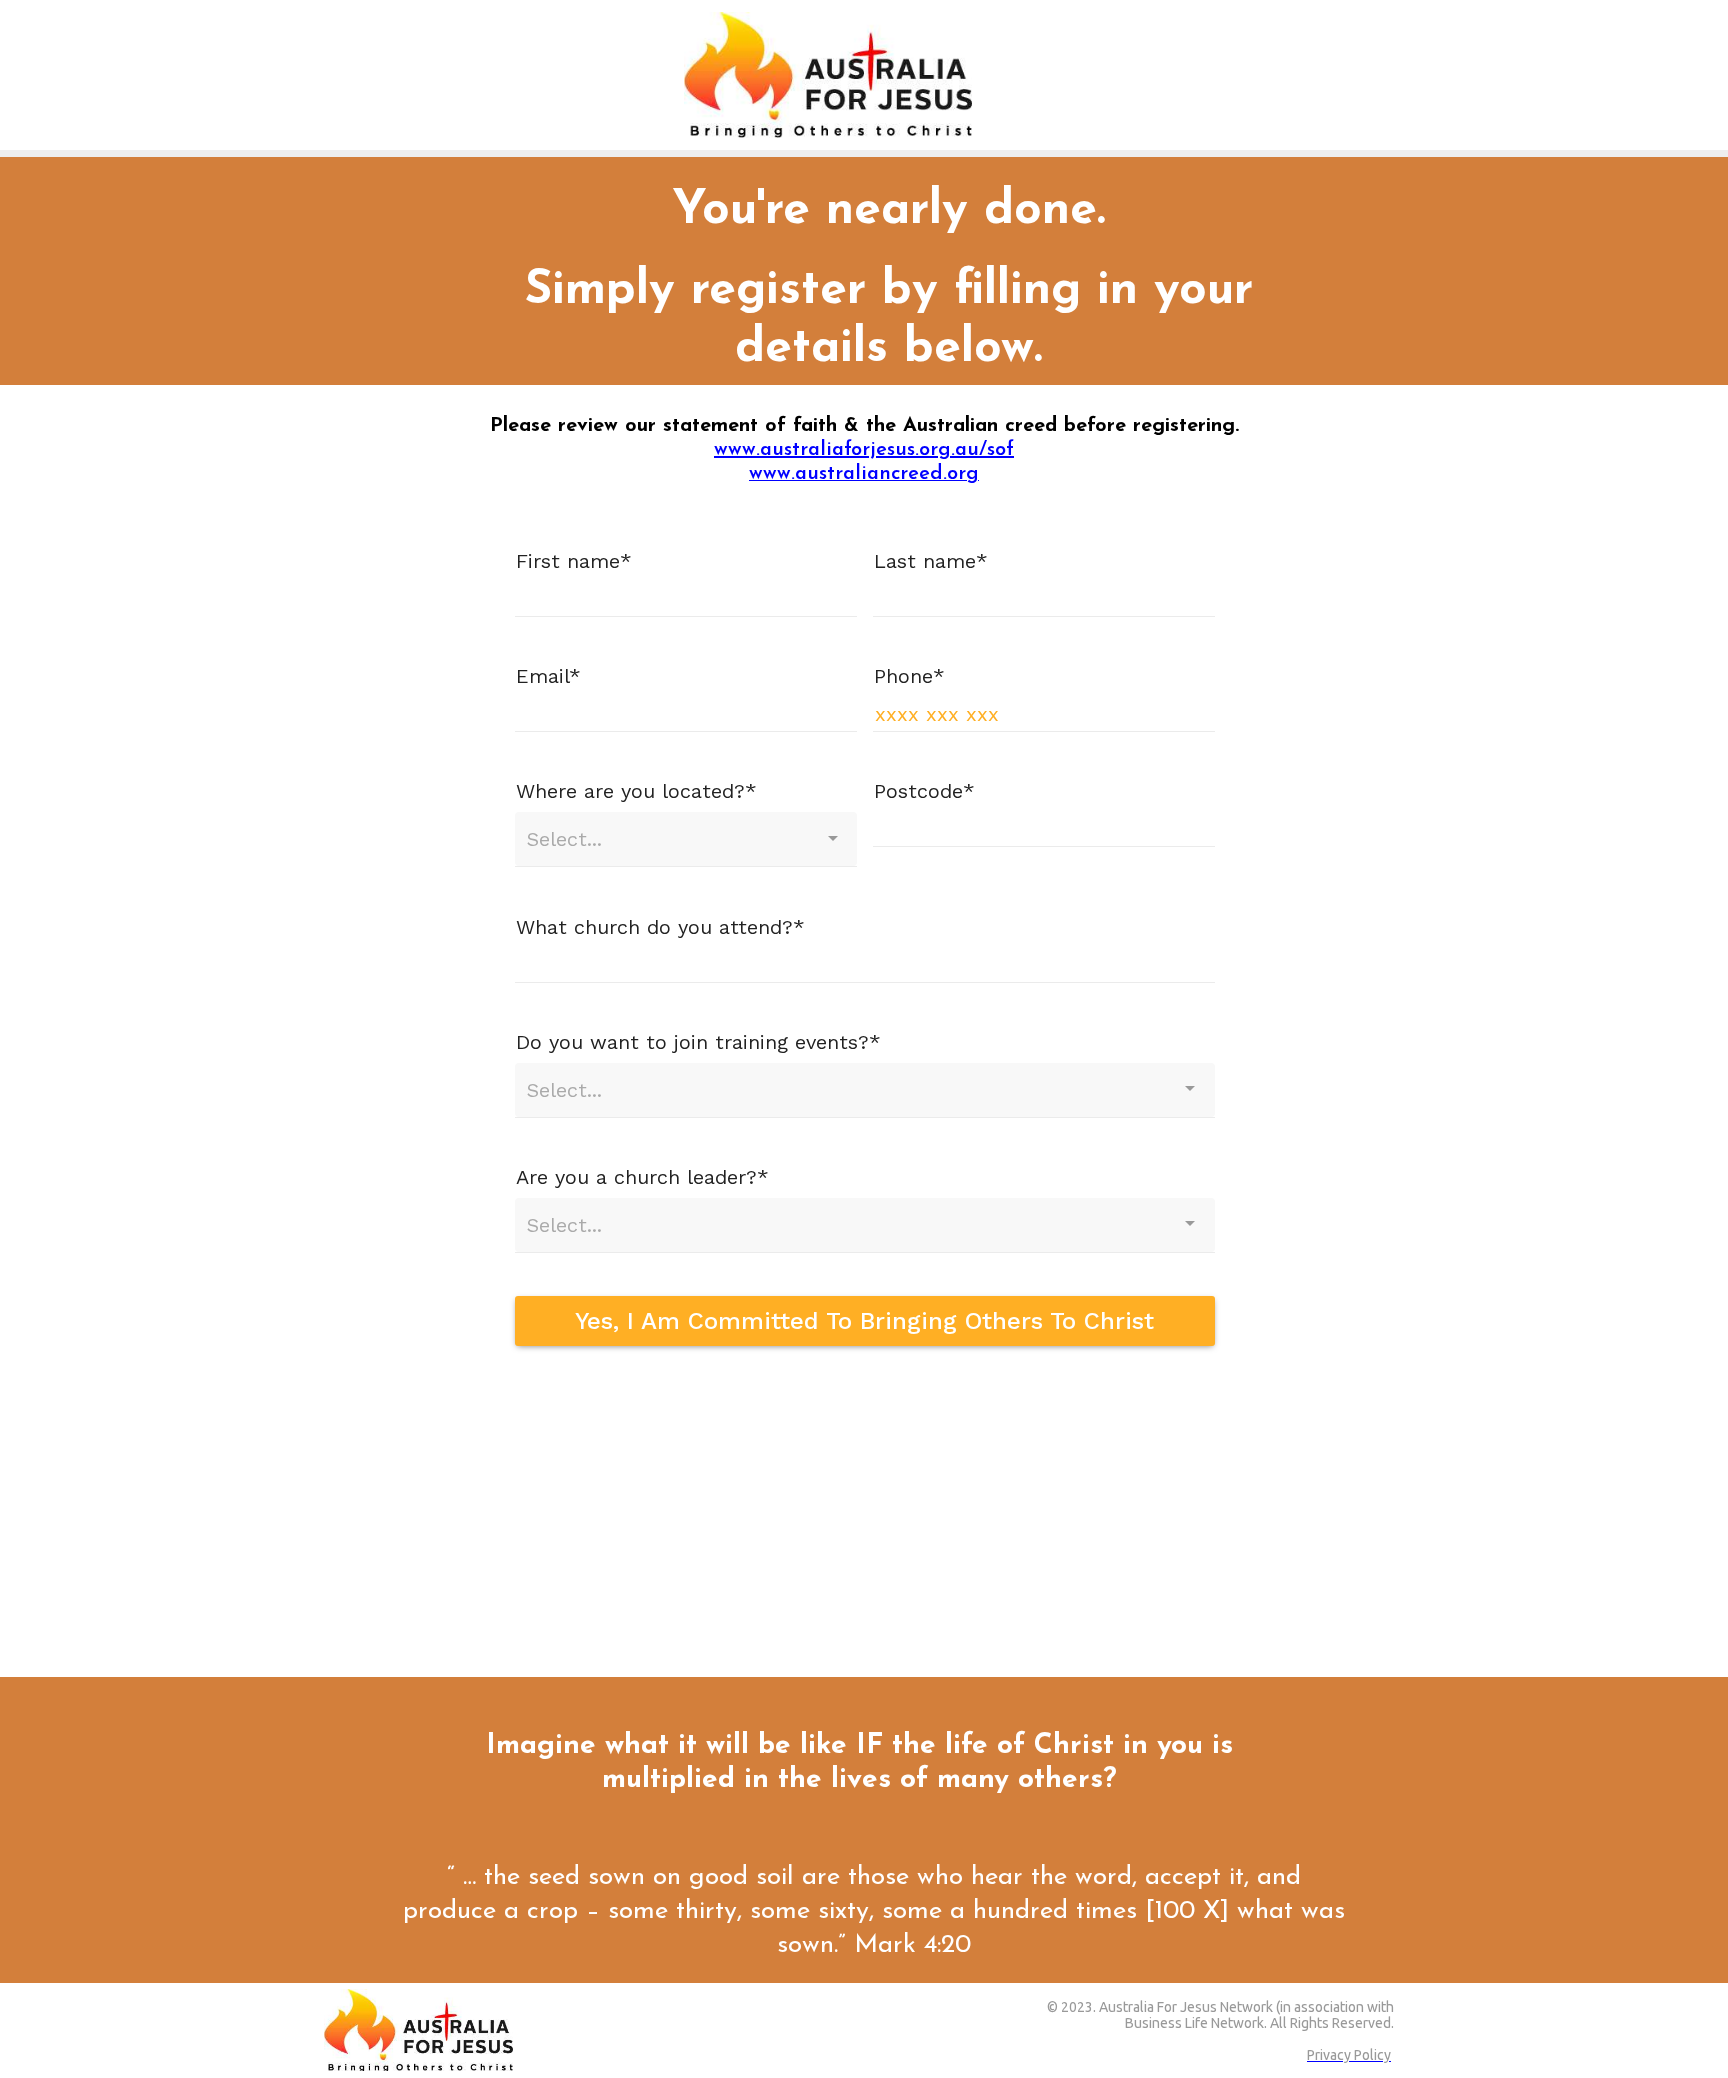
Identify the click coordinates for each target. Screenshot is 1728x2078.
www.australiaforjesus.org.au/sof (864, 450)
